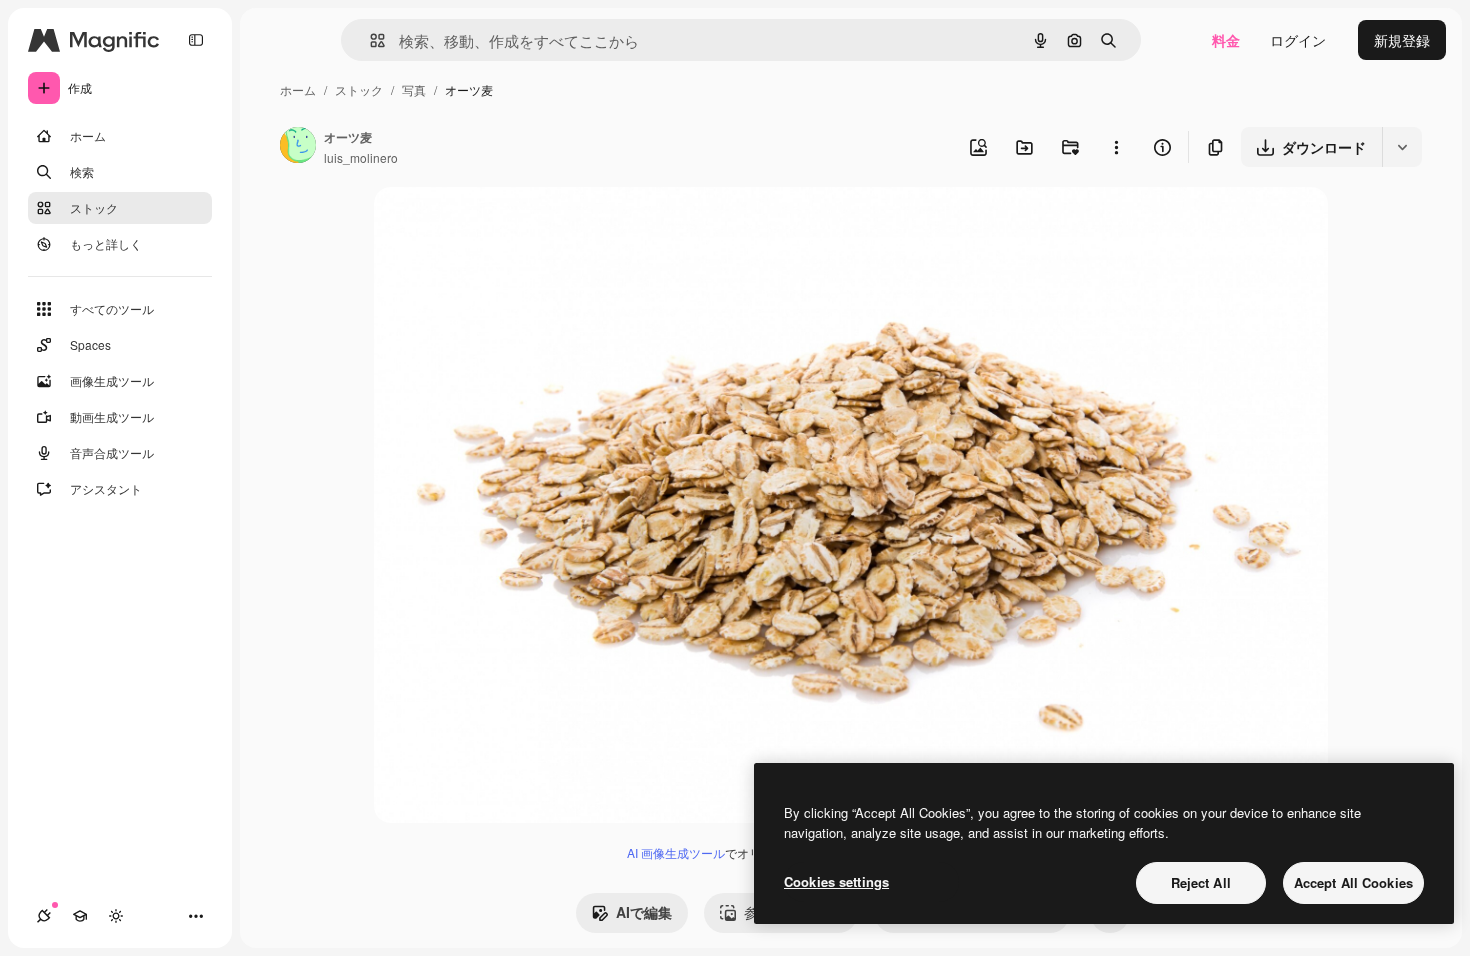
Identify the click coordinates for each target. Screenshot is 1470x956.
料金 (1226, 40)
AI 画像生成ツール (676, 852)
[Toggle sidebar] (196, 40)
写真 (414, 89)
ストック (359, 89)
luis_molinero (361, 157)
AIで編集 (644, 912)
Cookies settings (836, 881)
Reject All (1201, 882)
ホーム (298, 89)
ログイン (1298, 40)
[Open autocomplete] (369, 40)
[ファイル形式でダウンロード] (1402, 147)
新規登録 (1402, 40)
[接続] (44, 916)
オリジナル (511, 225)
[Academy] (80, 916)
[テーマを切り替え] (116, 916)
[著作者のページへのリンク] (298, 147)
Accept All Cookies (1353, 882)
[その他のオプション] (1116, 147)
